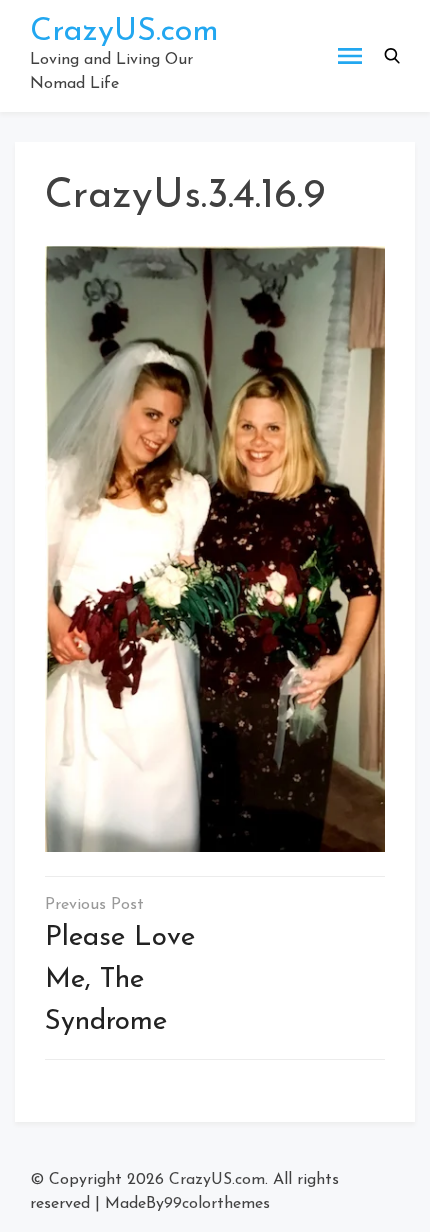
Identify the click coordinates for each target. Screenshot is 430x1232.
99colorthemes (217, 1204)
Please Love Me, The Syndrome (120, 980)
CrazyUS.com (124, 32)
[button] (392, 56)
